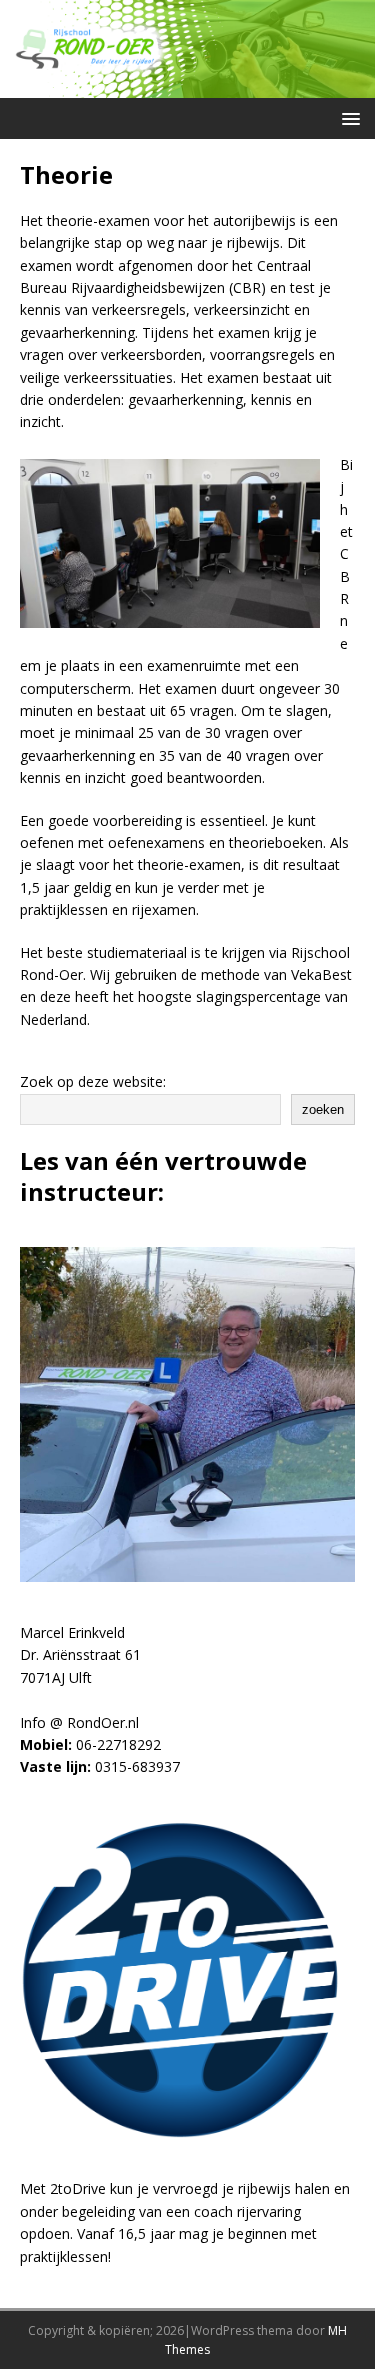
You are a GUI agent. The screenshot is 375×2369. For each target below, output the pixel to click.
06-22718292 (118, 1744)
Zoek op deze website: (93, 1081)
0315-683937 (137, 1766)
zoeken (323, 1109)
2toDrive (78, 2188)
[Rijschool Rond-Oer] (187, 85)
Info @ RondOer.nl (79, 1722)
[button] (347, 117)
